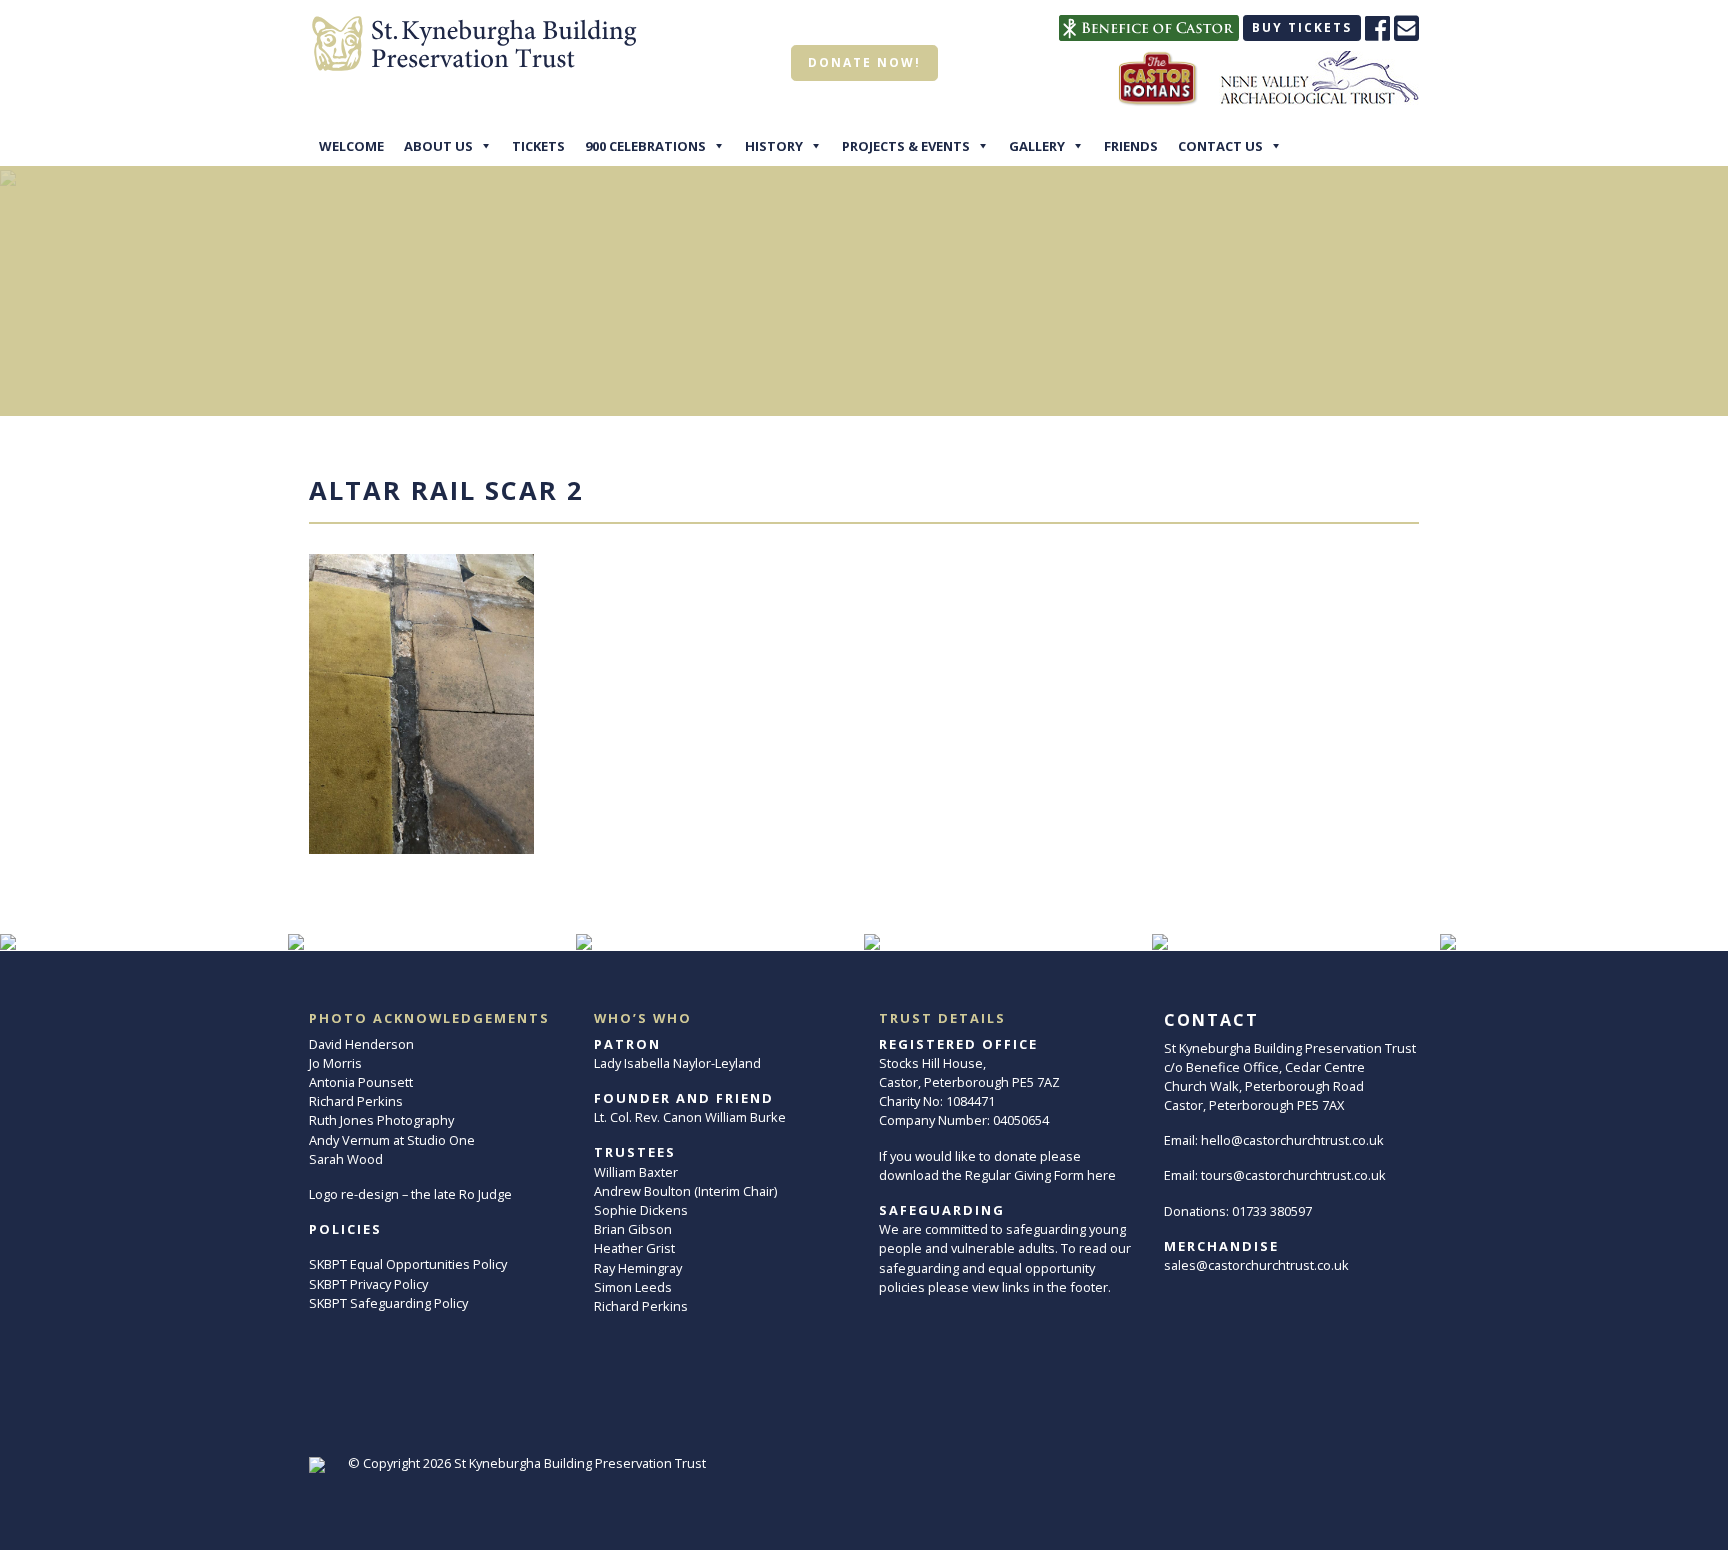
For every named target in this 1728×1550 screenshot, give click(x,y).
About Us (438, 146)
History (774, 146)
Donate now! (864, 62)
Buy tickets (1302, 27)
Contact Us (1220, 146)
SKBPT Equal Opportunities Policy (408, 1264)
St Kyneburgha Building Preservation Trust (580, 1463)
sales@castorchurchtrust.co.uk (1256, 1265)
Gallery (1037, 146)
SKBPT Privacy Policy (368, 1284)
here (1101, 1175)
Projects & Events (906, 146)
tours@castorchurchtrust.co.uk (1293, 1175)
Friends (1131, 146)
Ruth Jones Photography (381, 1120)
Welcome (351, 146)
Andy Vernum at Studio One (392, 1140)
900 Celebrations (645, 146)
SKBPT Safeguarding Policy (388, 1303)
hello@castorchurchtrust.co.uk (1292, 1140)
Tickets (538, 146)
